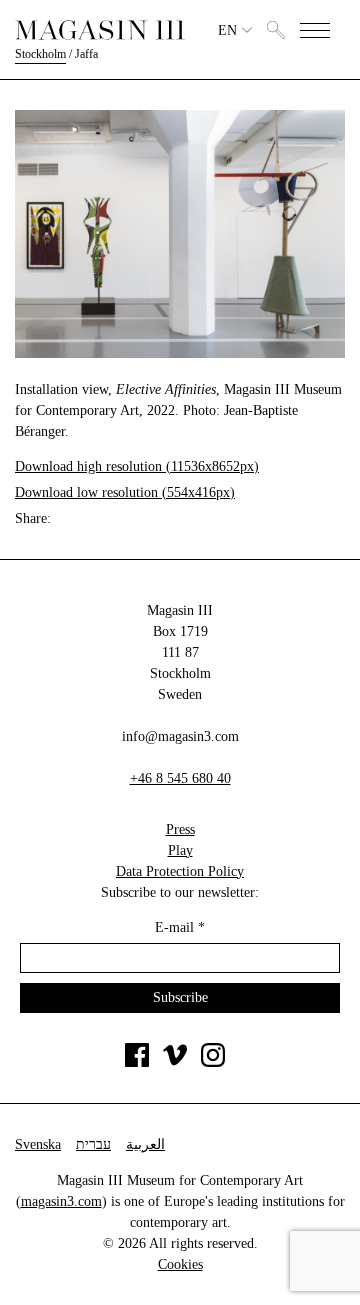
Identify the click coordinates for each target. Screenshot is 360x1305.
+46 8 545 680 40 (180, 778)
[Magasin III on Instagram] (213, 1062)
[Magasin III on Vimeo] (175, 1062)
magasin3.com (61, 1201)
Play (180, 850)
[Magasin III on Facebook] (137, 1062)
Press (180, 829)
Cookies (180, 1264)
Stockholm (40, 54)
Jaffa (86, 54)
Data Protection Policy (180, 871)
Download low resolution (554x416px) (125, 492)
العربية (145, 1144)
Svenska (38, 1144)
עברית (93, 1144)
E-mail (180, 927)
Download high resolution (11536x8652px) (137, 466)
